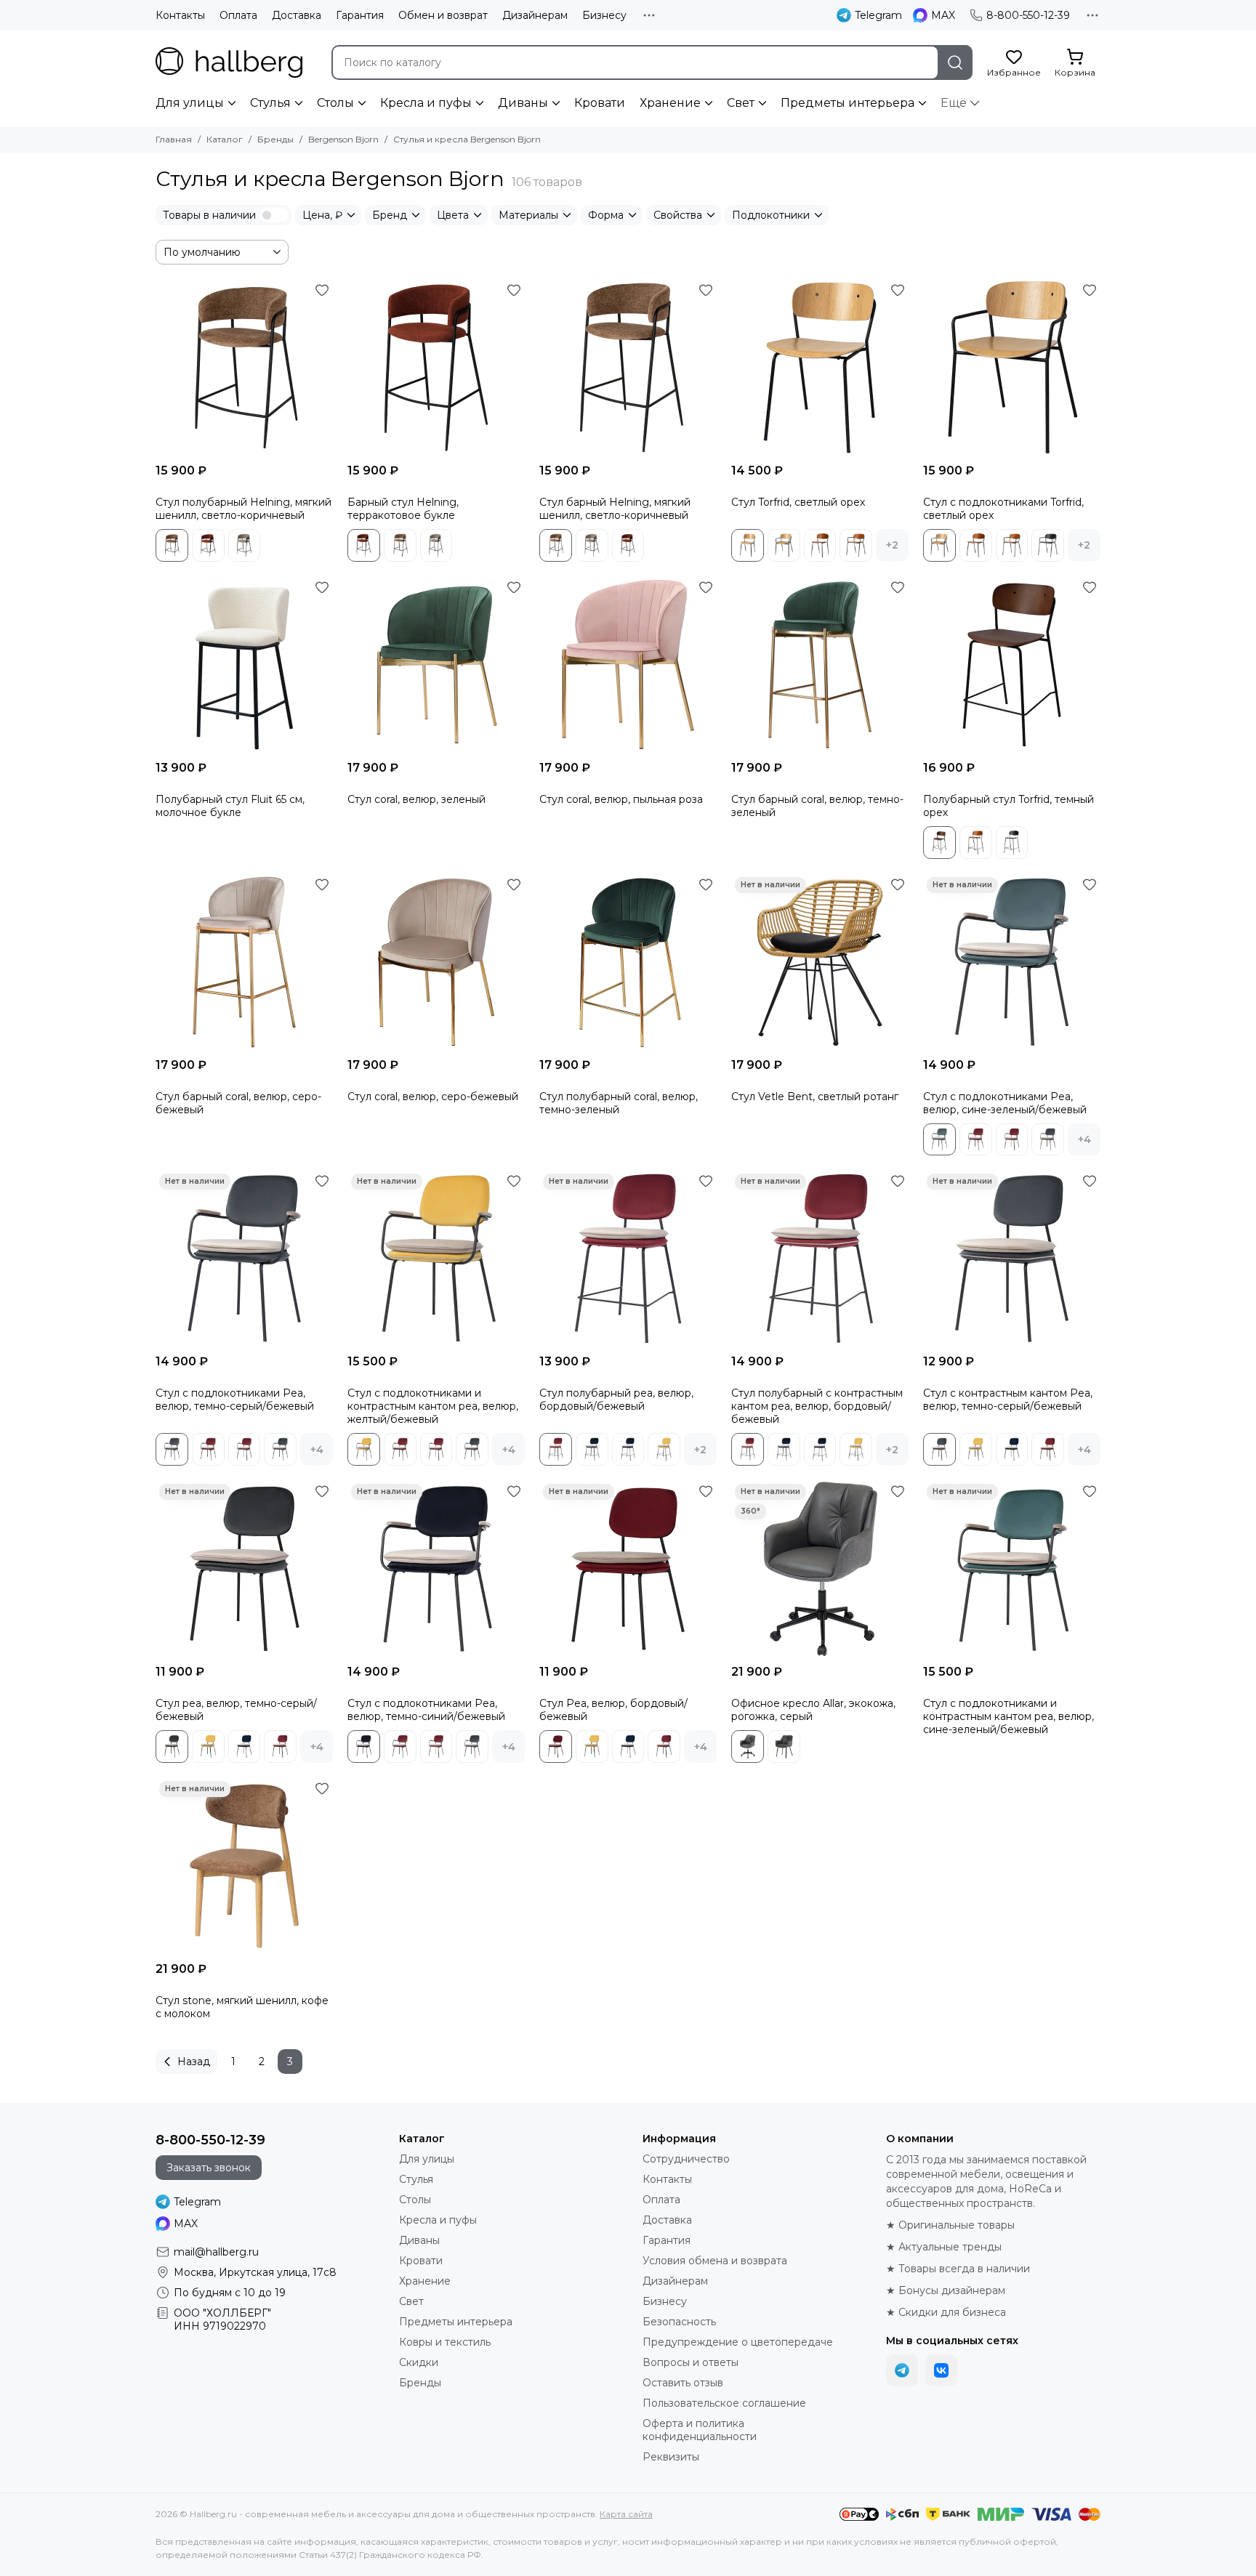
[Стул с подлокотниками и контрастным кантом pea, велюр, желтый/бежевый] (436, 1259)
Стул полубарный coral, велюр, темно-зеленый (619, 1103)
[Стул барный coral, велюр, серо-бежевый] (244, 962)
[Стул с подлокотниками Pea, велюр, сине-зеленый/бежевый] (1012, 962)
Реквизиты (671, 2457)
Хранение (670, 103)
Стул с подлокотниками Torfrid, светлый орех (1003, 509)
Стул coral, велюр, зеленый (416, 799)
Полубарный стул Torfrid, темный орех (1009, 806)
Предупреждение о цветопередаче (738, 2342)
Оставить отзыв (683, 2383)
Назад (194, 2062)
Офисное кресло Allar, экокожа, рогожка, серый (813, 1710)
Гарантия (360, 15)
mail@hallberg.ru (216, 2252)
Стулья (270, 103)
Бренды (275, 139)
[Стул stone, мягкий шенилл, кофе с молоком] (244, 1866)
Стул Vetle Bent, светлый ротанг (815, 1097)
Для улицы (190, 103)
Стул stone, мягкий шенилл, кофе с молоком (242, 2007)
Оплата (238, 15)
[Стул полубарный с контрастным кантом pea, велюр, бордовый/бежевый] (820, 1259)
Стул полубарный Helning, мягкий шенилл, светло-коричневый (243, 509)
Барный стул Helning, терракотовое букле (403, 509)
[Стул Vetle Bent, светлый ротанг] (820, 962)
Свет (741, 103)
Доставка (297, 15)
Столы (335, 103)
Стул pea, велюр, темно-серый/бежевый (236, 1710)
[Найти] (955, 62)
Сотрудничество (686, 2159)
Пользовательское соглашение (724, 2403)
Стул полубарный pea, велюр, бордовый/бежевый (616, 1400)
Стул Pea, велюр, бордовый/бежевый (613, 1710)
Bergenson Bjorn (343, 139)
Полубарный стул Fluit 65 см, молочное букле (230, 806)
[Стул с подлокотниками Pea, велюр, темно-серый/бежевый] (244, 1259)
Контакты (180, 15)
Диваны (523, 103)
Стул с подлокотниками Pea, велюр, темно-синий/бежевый (426, 1710)
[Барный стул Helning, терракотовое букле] (436, 368)
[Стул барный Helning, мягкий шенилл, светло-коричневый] (628, 368)
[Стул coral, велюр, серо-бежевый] (436, 962)
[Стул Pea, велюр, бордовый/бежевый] (628, 1569)
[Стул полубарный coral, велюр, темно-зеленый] (628, 962)
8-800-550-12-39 (1028, 15)
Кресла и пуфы (426, 103)
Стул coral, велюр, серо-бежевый (433, 1097)
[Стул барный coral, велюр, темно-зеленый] (820, 665)
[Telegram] (902, 2370)
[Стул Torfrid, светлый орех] (820, 368)
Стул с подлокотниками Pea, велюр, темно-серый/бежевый (235, 1400)
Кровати (600, 103)
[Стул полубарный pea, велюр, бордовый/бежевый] (628, 1259)
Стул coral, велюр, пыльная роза (621, 799)
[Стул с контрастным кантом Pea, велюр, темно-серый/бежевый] (1012, 1259)
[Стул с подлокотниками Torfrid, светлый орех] (1012, 368)
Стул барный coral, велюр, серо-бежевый (238, 1103)
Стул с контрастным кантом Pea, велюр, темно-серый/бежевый (1008, 1400)
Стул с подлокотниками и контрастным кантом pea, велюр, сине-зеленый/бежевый (1009, 1716)
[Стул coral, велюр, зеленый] (436, 665)
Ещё (954, 103)
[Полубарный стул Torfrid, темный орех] (1012, 665)
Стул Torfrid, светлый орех (798, 502)
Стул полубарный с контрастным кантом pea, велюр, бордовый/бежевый (817, 1406)
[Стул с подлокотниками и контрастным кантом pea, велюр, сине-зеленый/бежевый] (1012, 1569)
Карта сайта (626, 2514)
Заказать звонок (209, 2168)
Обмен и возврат (443, 15)
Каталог (225, 139)
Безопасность (679, 2322)
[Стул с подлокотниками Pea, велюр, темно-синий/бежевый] (436, 1569)
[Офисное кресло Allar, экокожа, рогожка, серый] (820, 1569)
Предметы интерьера (848, 103)
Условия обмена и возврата (715, 2261)
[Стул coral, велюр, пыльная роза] (628, 665)
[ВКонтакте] (941, 2370)
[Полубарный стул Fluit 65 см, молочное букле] (244, 665)
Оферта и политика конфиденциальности (700, 2430)
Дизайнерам (535, 15)
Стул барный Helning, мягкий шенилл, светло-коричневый (615, 509)
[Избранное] (322, 290)
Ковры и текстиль (445, 2342)
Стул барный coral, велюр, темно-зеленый (817, 806)
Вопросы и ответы (691, 2362)
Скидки (419, 2362)
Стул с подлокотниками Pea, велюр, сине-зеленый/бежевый (1005, 1103)
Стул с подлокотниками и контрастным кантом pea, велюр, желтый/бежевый (433, 1406)
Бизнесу (604, 15)
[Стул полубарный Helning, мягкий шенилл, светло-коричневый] (244, 368)
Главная (174, 139)
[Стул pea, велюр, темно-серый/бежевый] (244, 1569)
